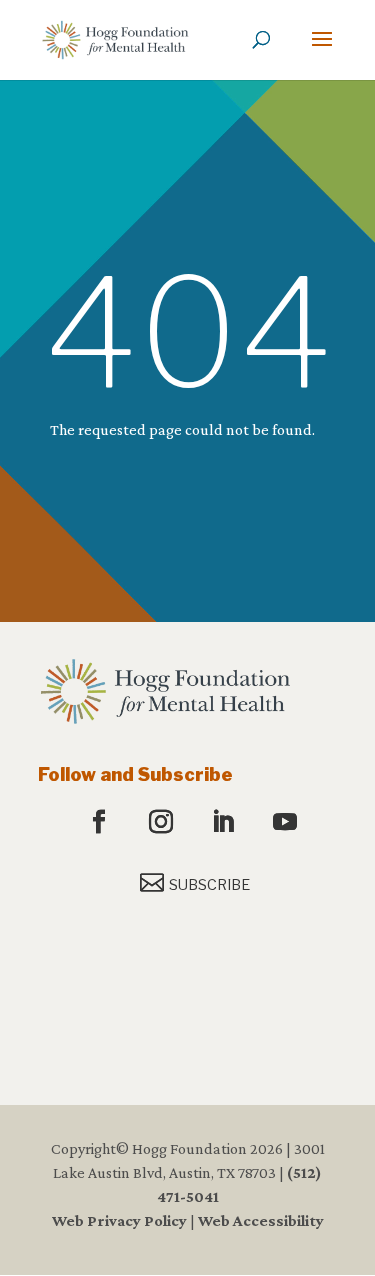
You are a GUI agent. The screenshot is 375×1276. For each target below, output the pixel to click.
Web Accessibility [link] (261, 1220)
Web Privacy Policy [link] (119, 1220)
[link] (116, 38)
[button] (322, 52)
